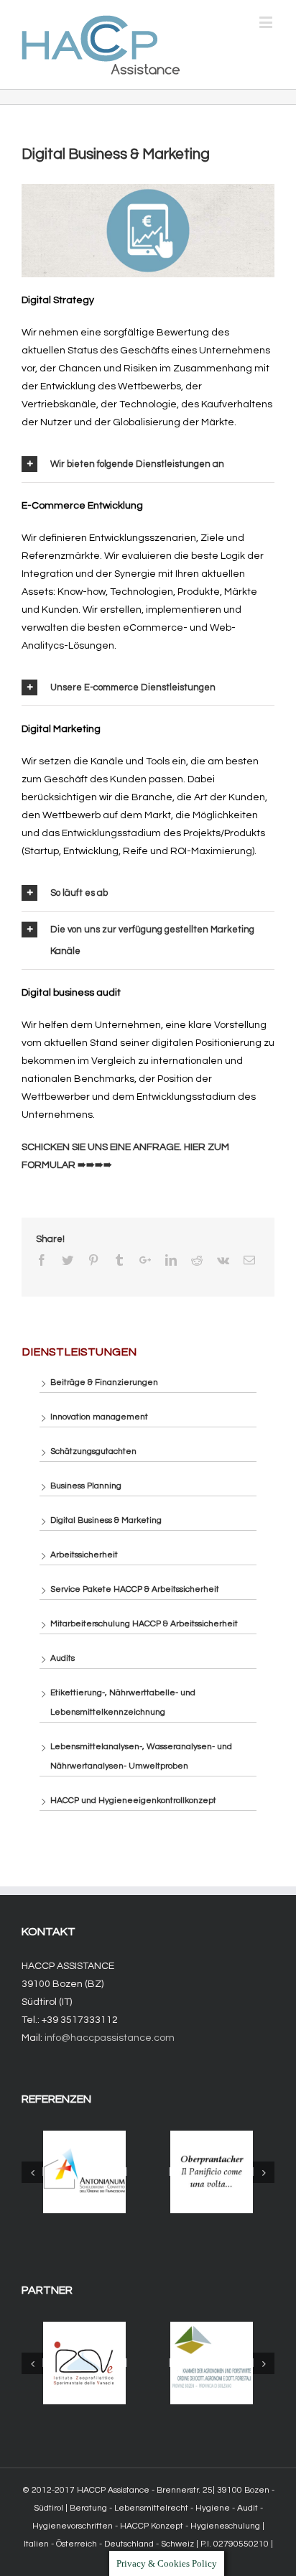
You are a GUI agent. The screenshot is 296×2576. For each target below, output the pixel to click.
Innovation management (99, 1417)
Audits (63, 1658)
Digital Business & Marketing (106, 1520)
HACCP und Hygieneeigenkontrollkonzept (133, 1801)
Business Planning (86, 1486)
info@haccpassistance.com (110, 2038)
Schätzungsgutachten (93, 1451)
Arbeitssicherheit (84, 1555)
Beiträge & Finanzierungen (104, 1382)
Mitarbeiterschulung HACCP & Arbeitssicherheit (144, 1624)
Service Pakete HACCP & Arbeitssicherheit (135, 1589)
